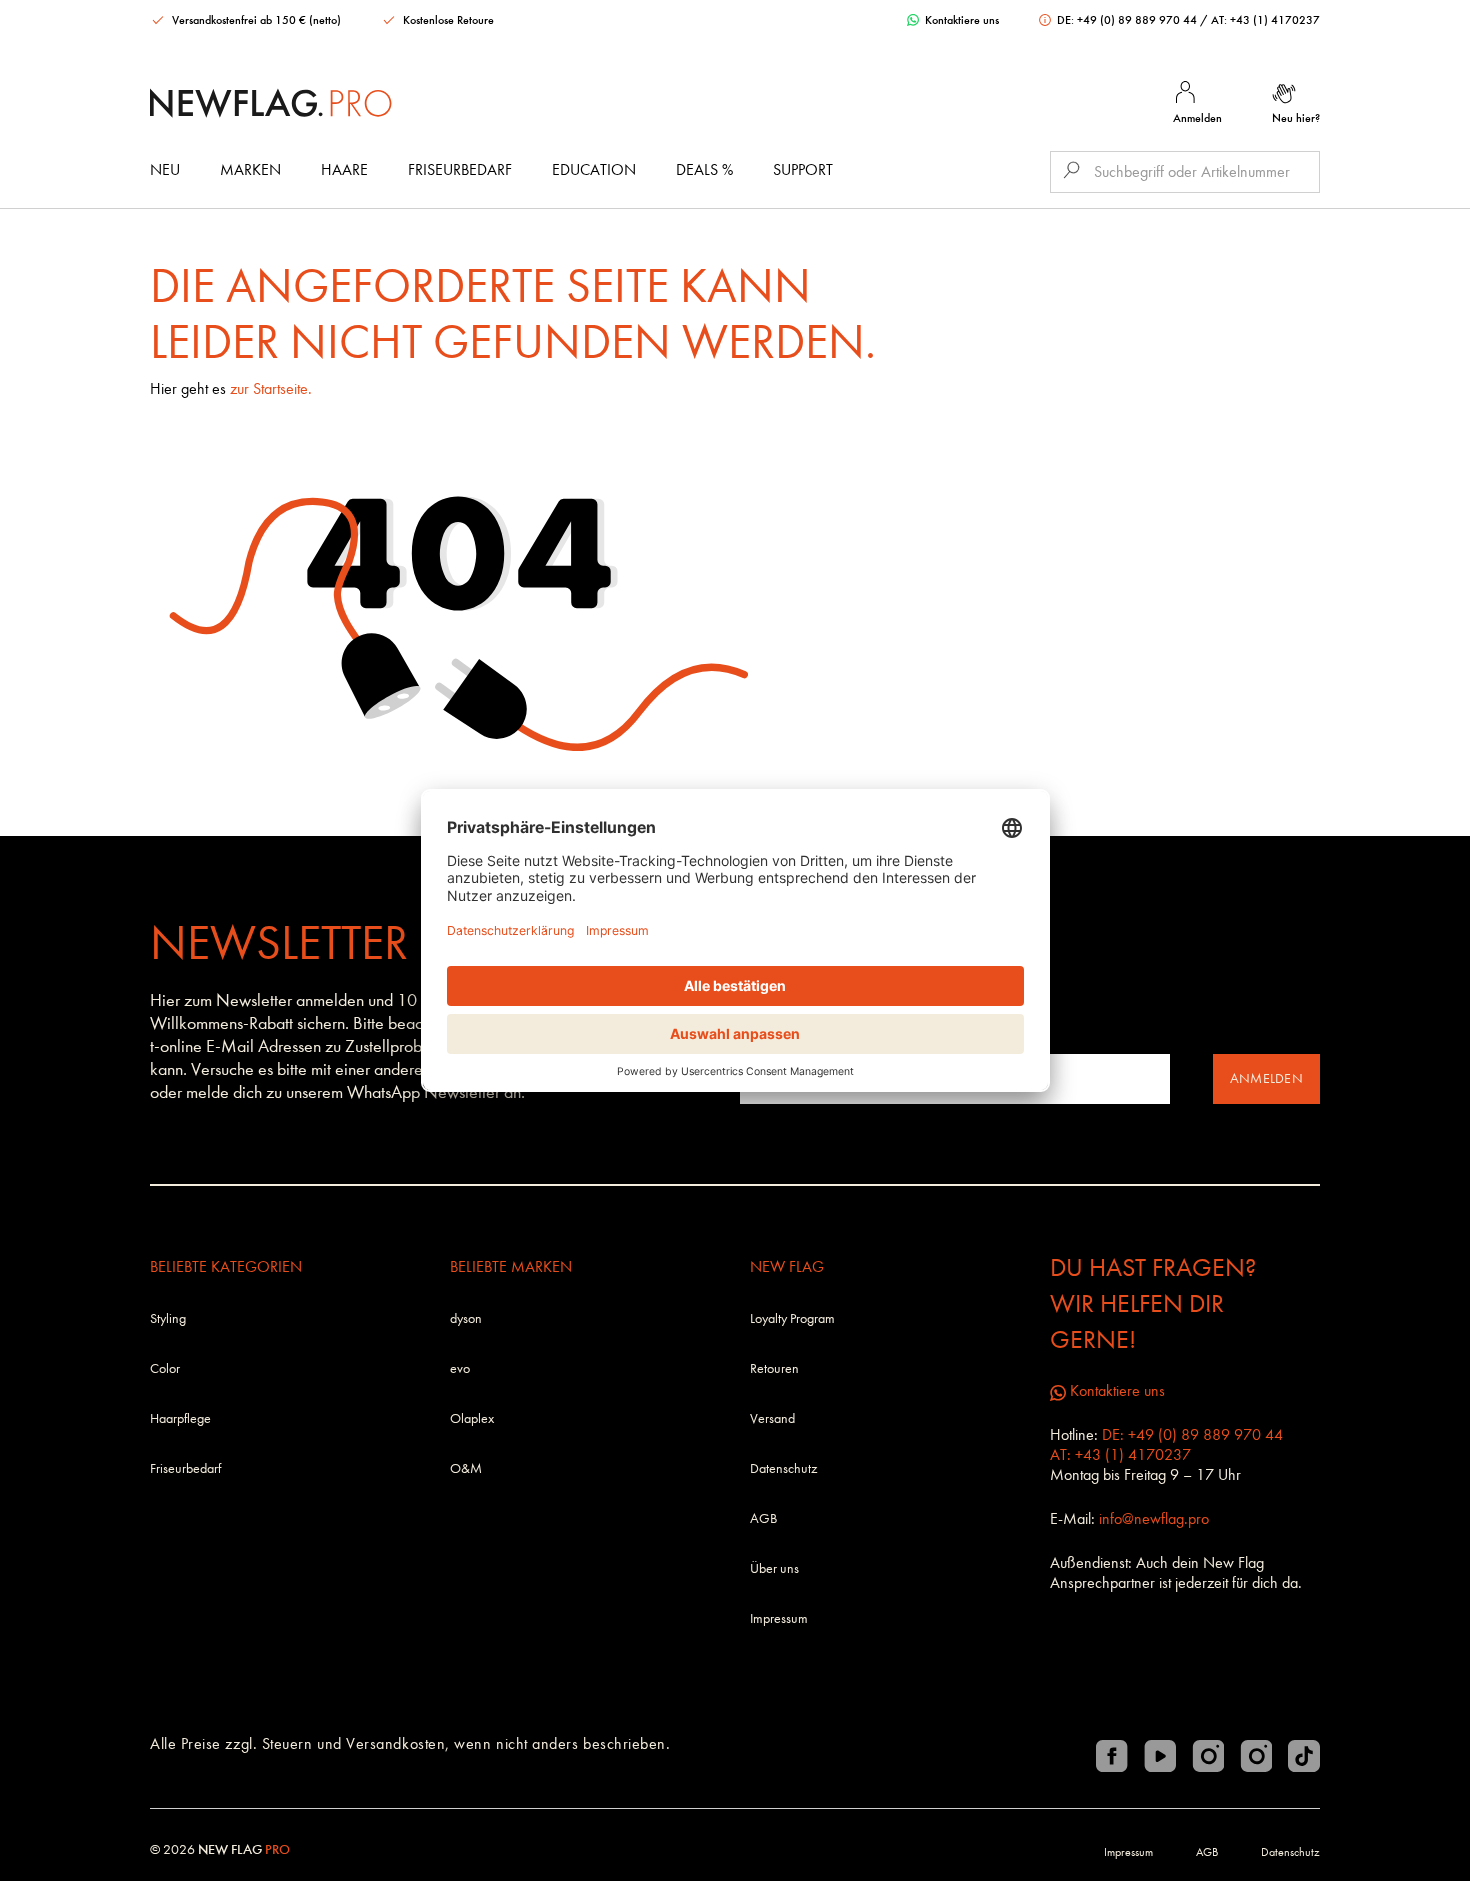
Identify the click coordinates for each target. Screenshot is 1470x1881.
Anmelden (1266, 1078)
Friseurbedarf (460, 169)
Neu (165, 169)
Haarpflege (180, 1418)
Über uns (774, 1568)
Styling (168, 1318)
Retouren (774, 1368)
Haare (344, 169)
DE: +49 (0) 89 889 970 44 (1127, 20)
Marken (250, 169)
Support (803, 169)
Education (594, 169)
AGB (763, 1518)
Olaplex (472, 1418)
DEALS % (704, 169)
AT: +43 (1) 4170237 (1265, 20)
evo (460, 1368)
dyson (466, 1318)
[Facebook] (1112, 1756)
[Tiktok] (1304, 1756)
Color (165, 1368)
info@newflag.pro (1154, 1518)
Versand (772, 1418)
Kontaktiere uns (960, 20)
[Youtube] (1160, 1756)
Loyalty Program (792, 1318)
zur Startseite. (271, 388)
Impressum (779, 1618)
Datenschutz (783, 1468)
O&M (466, 1468)
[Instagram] (1208, 1756)
